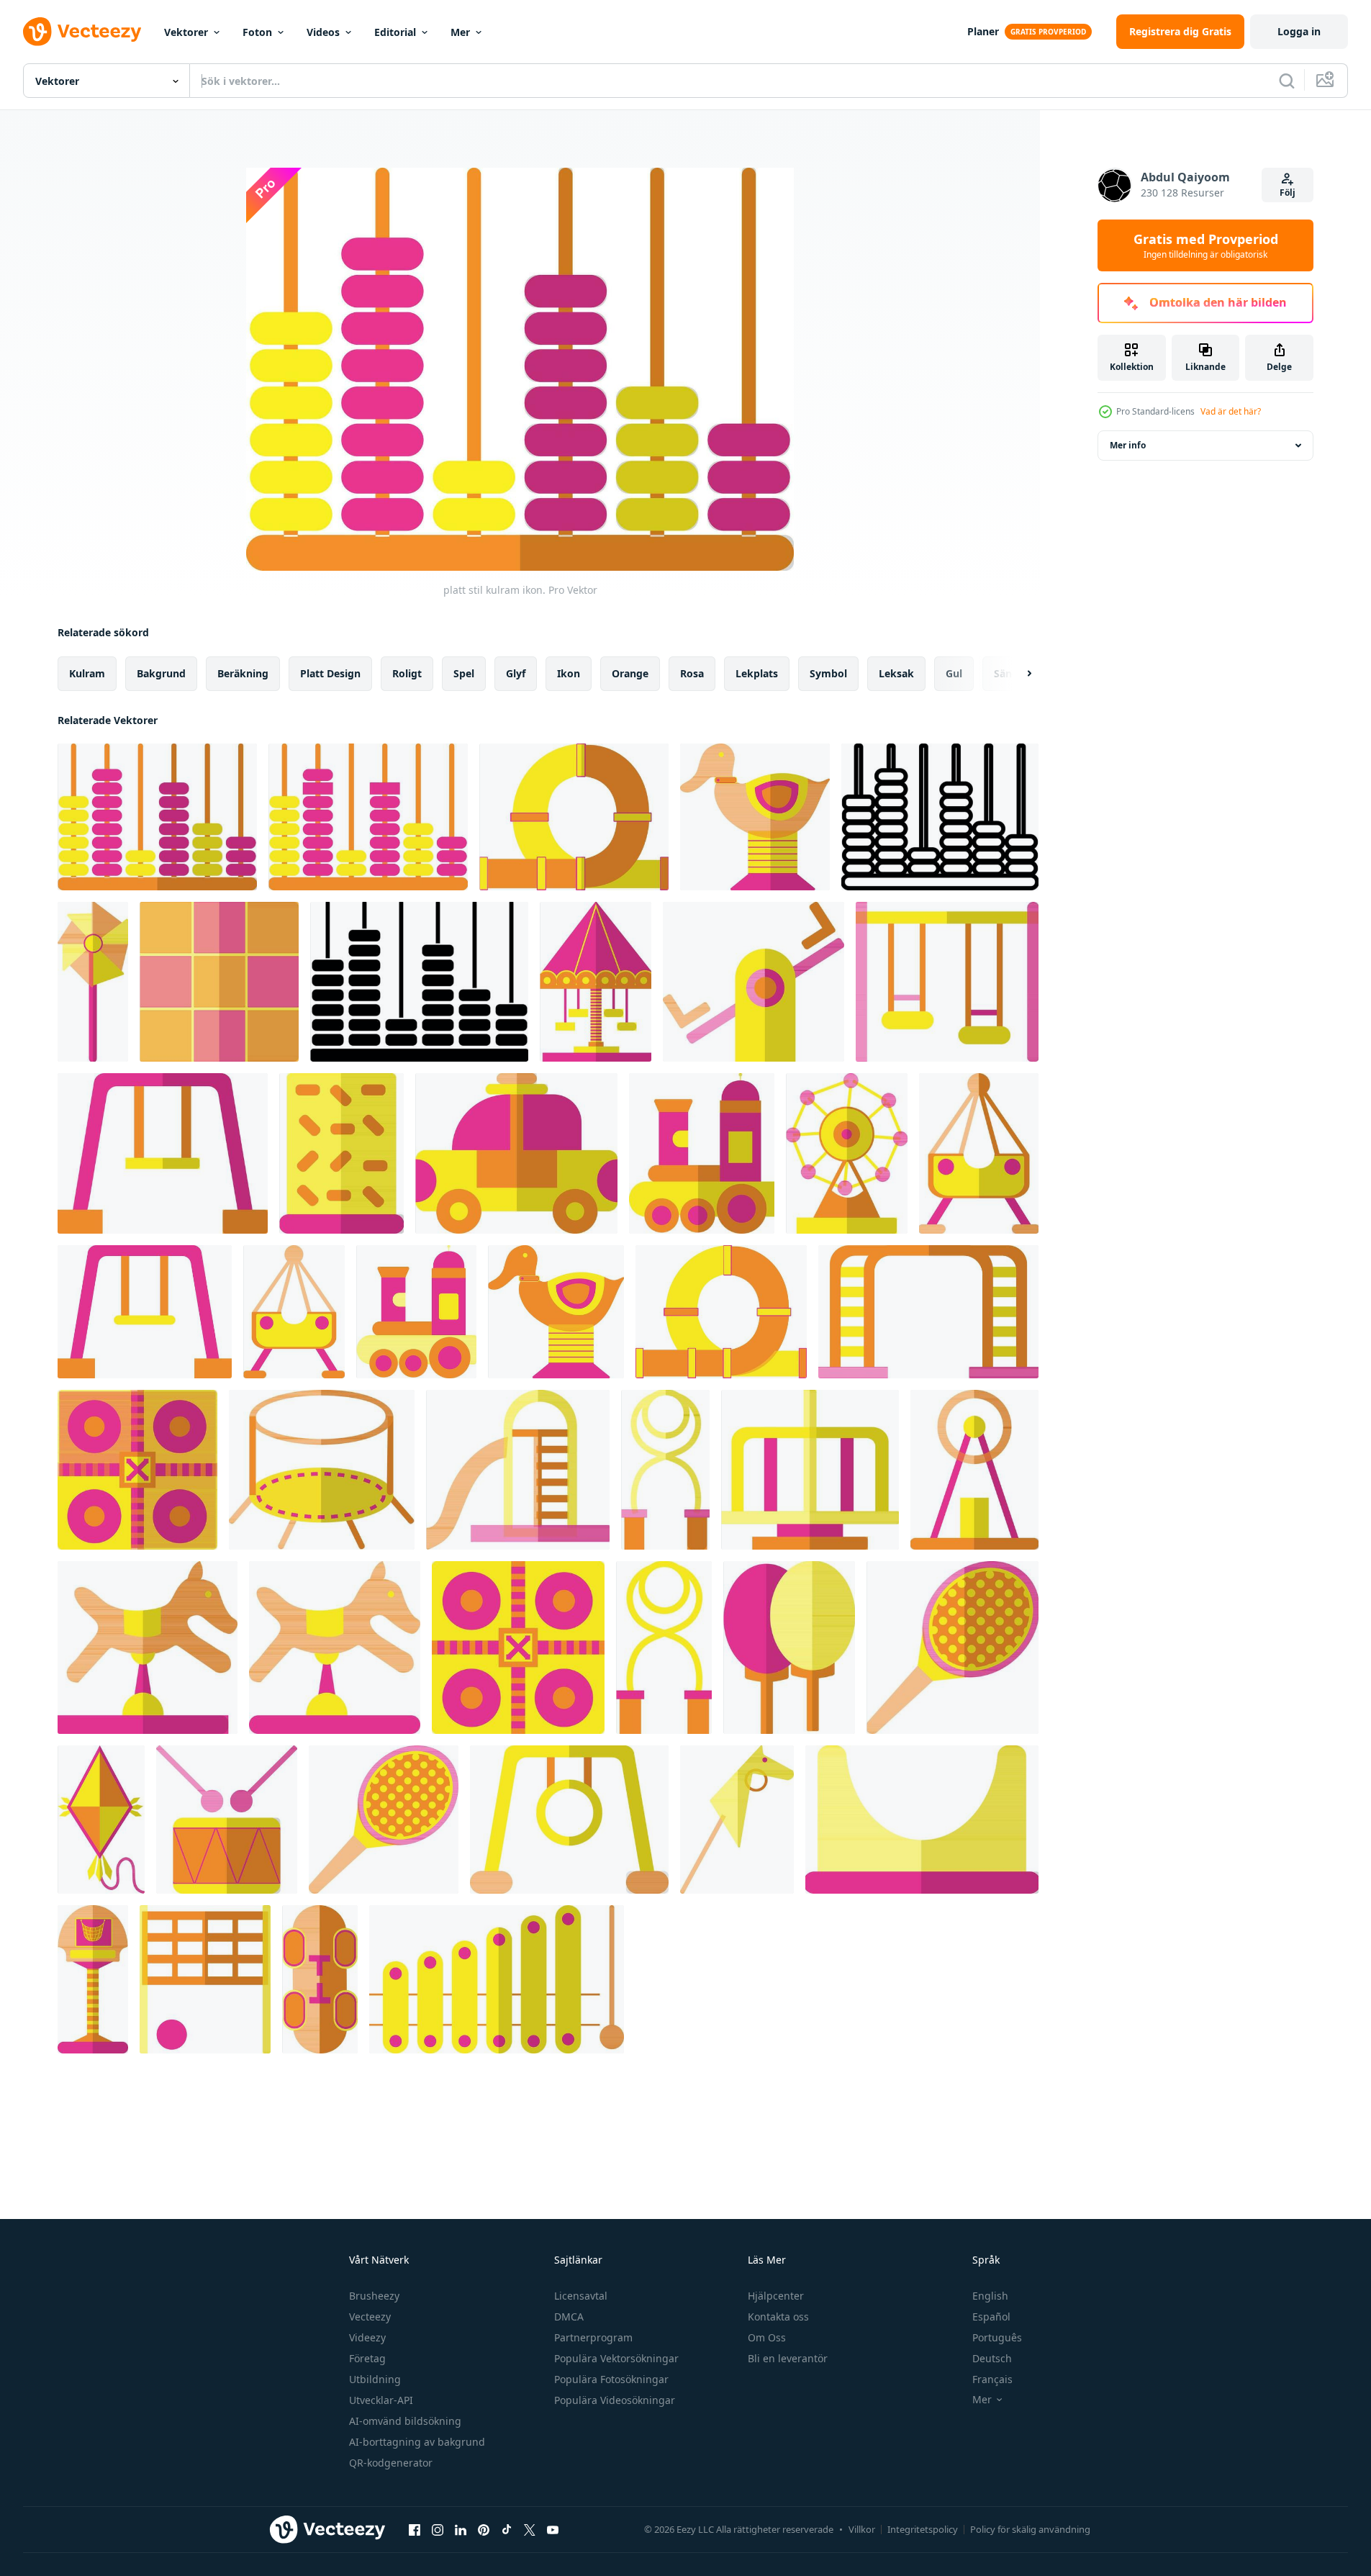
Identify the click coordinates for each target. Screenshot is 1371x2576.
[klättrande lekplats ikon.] (928, 1312)
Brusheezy (374, 2296)
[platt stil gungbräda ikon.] (754, 982)
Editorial (395, 32)
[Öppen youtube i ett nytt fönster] (553, 2529)
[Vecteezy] (82, 32)
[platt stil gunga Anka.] (755, 817)
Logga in (1299, 31)
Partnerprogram (593, 2337)
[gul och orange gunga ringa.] (569, 1820)
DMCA (569, 2317)
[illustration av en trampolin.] (322, 1470)
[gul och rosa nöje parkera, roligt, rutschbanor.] (922, 1820)
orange (630, 673)
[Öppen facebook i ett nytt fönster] (415, 2529)
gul (954, 673)
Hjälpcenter (776, 2296)
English (990, 2296)
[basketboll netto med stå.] (93, 1979)
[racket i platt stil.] (953, 1648)
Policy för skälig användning (1030, 2529)
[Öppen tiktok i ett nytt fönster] (507, 2529)
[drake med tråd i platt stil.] (101, 1820)
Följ (1288, 193)
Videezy (367, 2337)
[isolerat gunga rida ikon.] (810, 1470)
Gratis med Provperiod (1206, 245)
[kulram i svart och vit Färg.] (419, 982)
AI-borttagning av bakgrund (417, 2442)
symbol (828, 673)
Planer (983, 31)
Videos (323, 32)
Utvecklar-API (381, 2400)
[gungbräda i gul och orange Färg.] (737, 1820)
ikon (569, 673)
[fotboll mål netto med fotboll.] (205, 1979)
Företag (367, 2358)
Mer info (1128, 445)
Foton (257, 32)
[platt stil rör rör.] (574, 817)
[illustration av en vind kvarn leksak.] (93, 982)
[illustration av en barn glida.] (518, 1470)
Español (991, 2317)
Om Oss (767, 2337)
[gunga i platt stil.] (947, 982)
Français (992, 2379)
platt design (330, 673)
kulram (87, 673)
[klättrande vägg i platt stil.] (341, 1153)
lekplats (757, 673)
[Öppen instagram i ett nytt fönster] (438, 2529)
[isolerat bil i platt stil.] (516, 1153)
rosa (692, 673)
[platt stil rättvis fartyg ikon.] (979, 1153)
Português (997, 2337)
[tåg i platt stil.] (702, 1153)
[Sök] (1287, 81)
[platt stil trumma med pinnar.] (227, 1820)
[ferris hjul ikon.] (974, 1470)
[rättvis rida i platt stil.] (596, 982)
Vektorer (186, 32)
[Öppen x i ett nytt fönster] (530, 2529)
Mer (460, 32)
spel (464, 673)
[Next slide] (1017, 674)
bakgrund (161, 673)
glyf (516, 673)
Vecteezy (370, 2317)
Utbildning (375, 2379)
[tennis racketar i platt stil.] (789, 1648)
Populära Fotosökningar (611, 2379)
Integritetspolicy (923, 2529)
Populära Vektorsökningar (616, 2358)
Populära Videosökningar (615, 2400)
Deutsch (992, 2358)
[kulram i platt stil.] (940, 817)
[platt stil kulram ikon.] (157, 817)
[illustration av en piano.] (497, 1979)
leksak (896, 673)
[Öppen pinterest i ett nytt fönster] (484, 2529)
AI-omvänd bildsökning (405, 2421)
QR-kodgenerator (391, 2463)
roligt (407, 673)
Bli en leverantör (788, 2358)
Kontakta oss (778, 2317)
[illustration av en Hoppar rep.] (665, 1470)
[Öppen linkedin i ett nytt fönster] (461, 2529)
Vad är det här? (1231, 411)
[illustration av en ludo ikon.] (137, 1470)
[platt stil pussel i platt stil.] (219, 982)
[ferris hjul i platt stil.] (847, 1153)
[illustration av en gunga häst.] (148, 1648)
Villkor (862, 2529)
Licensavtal (581, 2296)
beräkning (243, 673)
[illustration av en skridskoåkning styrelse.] (320, 1979)
